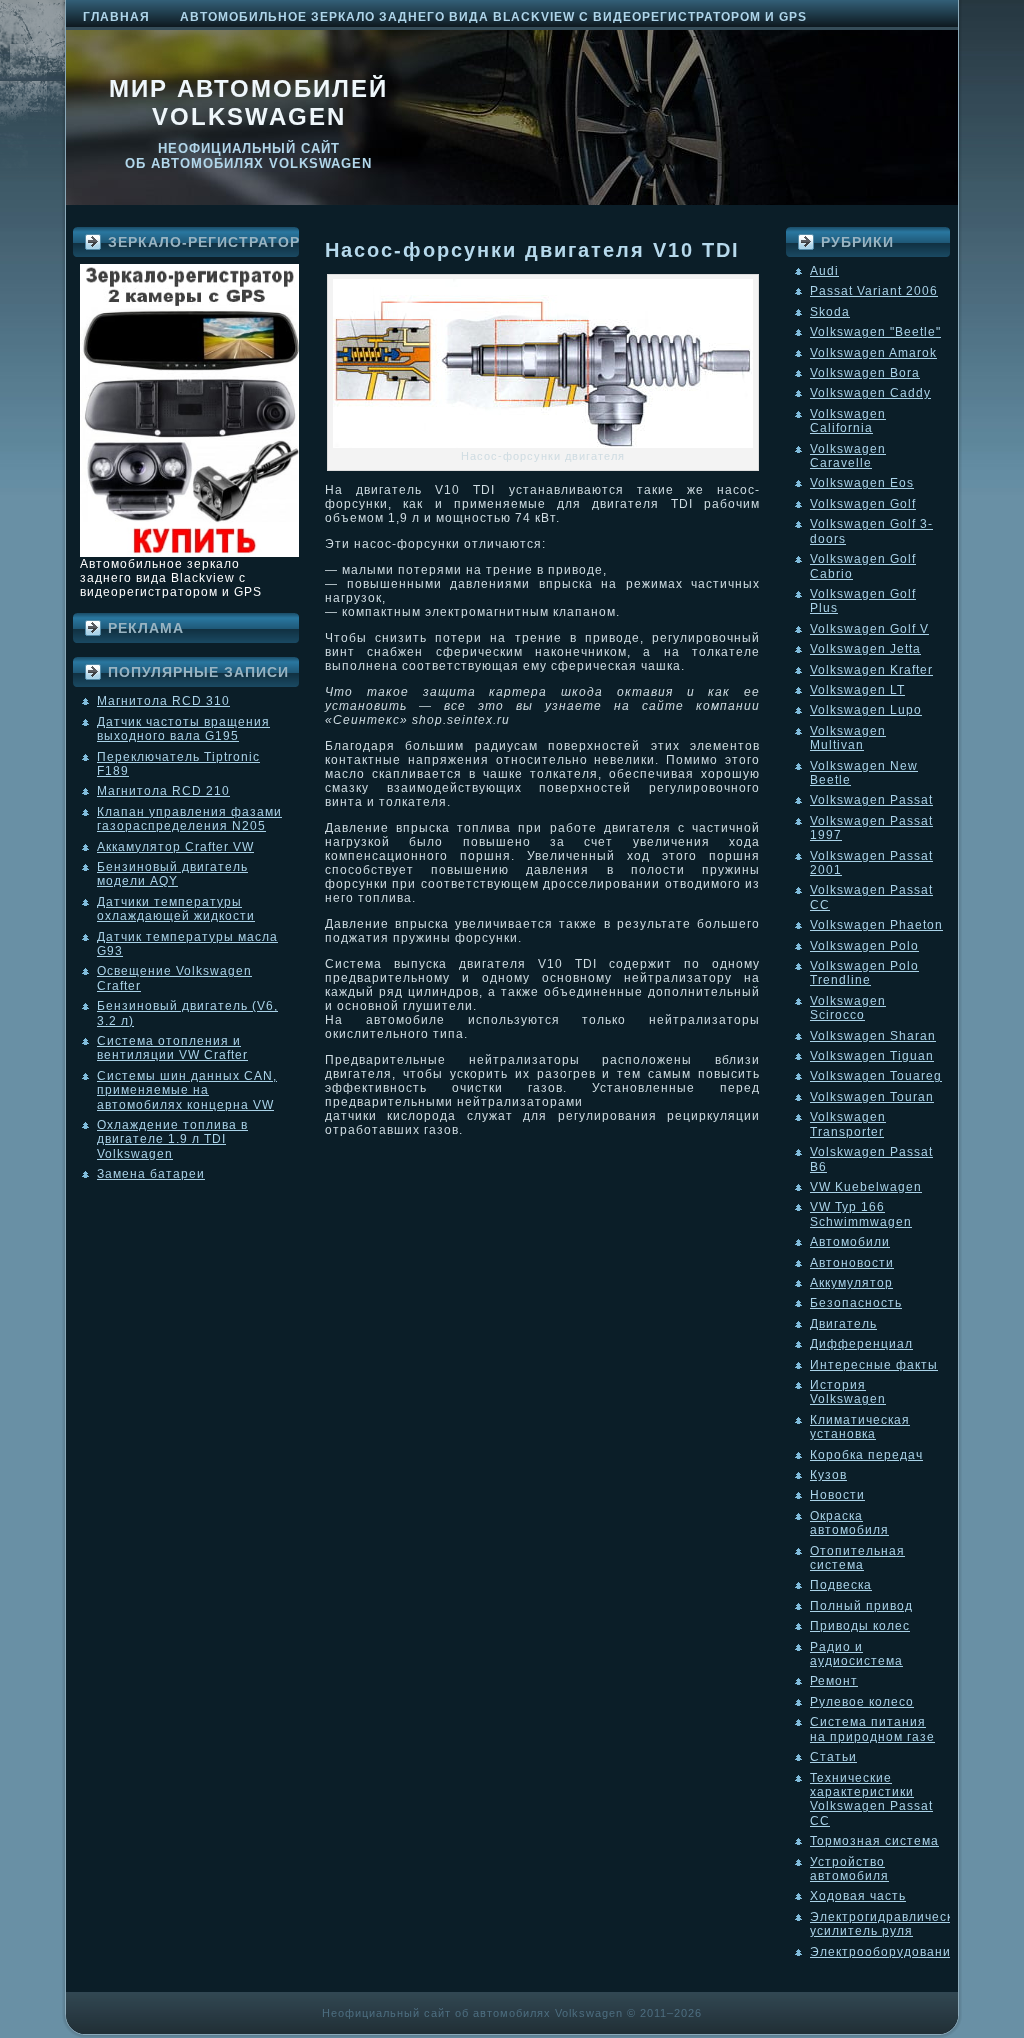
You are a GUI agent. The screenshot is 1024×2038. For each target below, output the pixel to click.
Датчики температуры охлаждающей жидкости (176, 909)
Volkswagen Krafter (871, 670)
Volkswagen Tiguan (872, 1056)
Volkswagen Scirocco (848, 1008)
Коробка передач (866, 1455)
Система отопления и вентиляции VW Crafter (172, 1048)
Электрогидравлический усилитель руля (889, 1924)
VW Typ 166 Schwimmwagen (861, 1214)
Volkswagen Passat (871, 800)
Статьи (833, 1757)
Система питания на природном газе (872, 1729)
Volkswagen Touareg (876, 1076)
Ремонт (834, 1681)
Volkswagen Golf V (869, 629)
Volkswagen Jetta (865, 649)
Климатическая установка (860, 1427)
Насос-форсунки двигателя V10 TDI (532, 250)
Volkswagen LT (857, 690)
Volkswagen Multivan (848, 738)
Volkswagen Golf (863, 504)
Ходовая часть (858, 1896)
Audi (824, 271)
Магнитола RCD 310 (163, 701)
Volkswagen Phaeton (876, 925)
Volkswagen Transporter (848, 1124)
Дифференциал (861, 1344)
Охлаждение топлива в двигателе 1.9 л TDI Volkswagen (172, 1139)
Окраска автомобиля (849, 1523)
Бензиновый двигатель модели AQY (172, 874)
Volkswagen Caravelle (848, 456)
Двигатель (843, 1324)
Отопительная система (857, 1558)
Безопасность (856, 1303)
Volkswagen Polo (864, 946)
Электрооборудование (884, 1952)
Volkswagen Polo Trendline (864, 973)
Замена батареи (151, 1174)
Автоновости (852, 1263)
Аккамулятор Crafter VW (175, 847)
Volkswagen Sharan (873, 1036)
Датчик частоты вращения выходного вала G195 (183, 729)
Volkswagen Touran (872, 1097)
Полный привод (861, 1606)
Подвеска (841, 1585)
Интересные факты (874, 1365)
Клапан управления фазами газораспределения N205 (189, 819)
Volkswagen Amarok (873, 353)
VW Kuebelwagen (866, 1187)
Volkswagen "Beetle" (875, 332)
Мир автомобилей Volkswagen (248, 102)
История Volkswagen (848, 1392)
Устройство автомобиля (849, 1869)
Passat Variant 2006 (874, 291)
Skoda (830, 312)
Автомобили (850, 1242)
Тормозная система (874, 1841)
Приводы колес (860, 1626)
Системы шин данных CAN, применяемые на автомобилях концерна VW (187, 1090)
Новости (837, 1495)
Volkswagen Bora (865, 373)
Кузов (828, 1475)
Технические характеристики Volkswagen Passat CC (871, 1799)
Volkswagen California (848, 421)
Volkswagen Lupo (866, 710)
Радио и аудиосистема (856, 1654)
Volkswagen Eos (862, 483)
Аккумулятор (851, 1283)
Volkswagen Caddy (870, 393)
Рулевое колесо (862, 1702)
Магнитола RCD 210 (163, 791)
